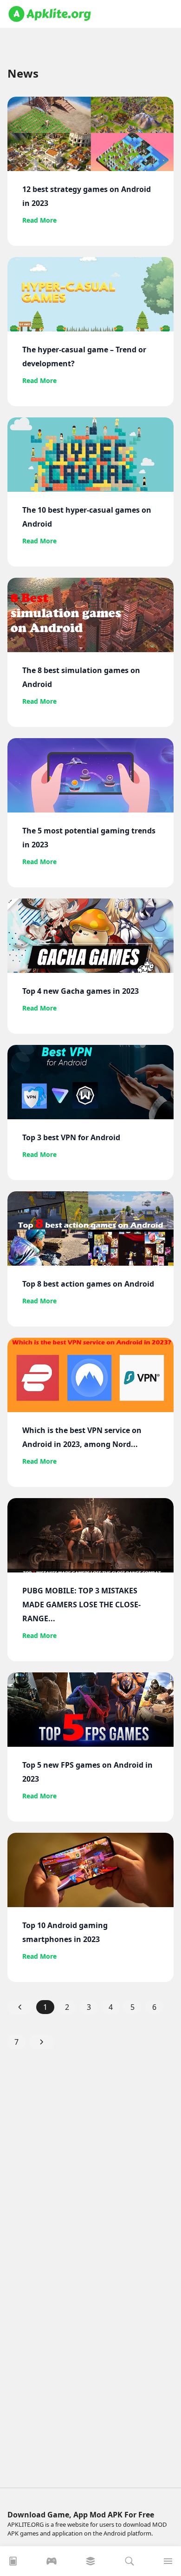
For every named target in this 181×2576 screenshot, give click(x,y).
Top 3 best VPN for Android (71, 1137)
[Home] (13, 2564)
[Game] (52, 2564)
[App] (90, 2564)
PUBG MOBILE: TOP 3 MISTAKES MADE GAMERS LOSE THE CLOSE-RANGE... (81, 1605)
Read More (39, 220)
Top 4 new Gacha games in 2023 (81, 991)
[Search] (129, 2564)
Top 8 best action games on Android (88, 1284)
